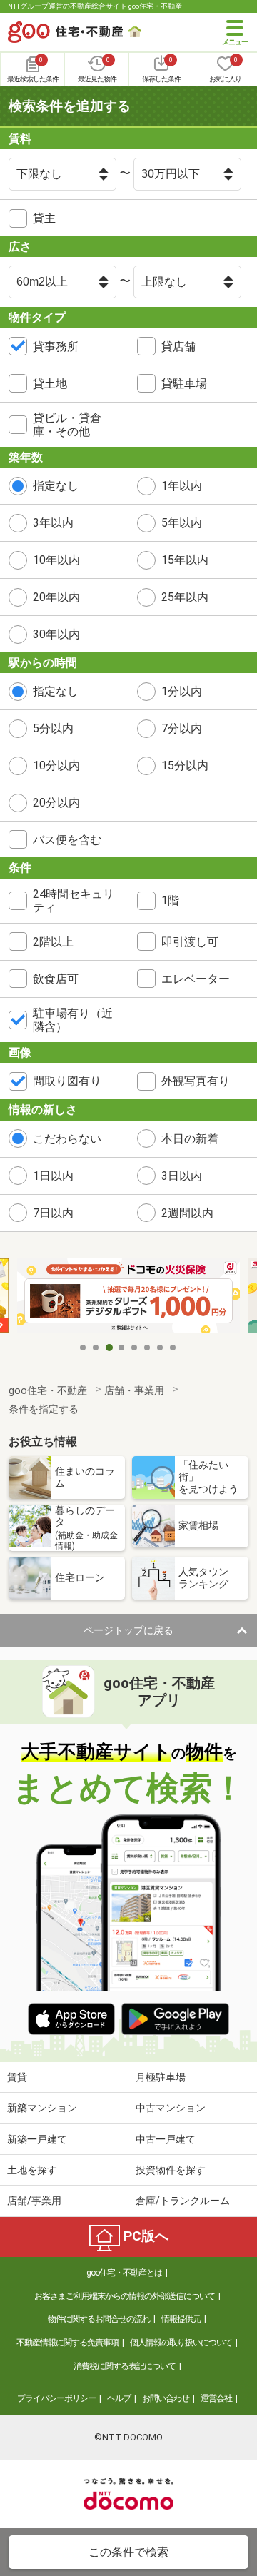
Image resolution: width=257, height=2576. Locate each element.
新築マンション (42, 2108)
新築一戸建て (37, 2139)
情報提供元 (181, 2319)
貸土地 (50, 384)
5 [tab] (135, 1348)
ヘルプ (119, 2398)
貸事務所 (56, 347)
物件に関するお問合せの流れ (99, 2319)
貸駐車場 (184, 384)
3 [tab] (109, 1348)
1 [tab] (84, 1348)
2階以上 (53, 942)
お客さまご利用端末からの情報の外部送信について (125, 2296)
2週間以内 (187, 1213)
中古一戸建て (166, 2139)
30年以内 (56, 634)
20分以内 (56, 803)
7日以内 (53, 1213)
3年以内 (53, 523)
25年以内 (185, 597)
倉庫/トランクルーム (183, 2201)
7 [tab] (161, 1348)
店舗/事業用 (34, 2201)
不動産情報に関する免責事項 (67, 2343)
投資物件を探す (171, 2170)
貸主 (44, 218)
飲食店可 (56, 979)
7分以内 (182, 728)
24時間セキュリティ (74, 901)
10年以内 (56, 560)
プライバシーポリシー (56, 2398)
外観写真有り (196, 1081)
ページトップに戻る (128, 1630)
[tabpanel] (128, 1297)
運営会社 (216, 2398)
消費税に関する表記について (125, 2366)
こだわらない (67, 1139)
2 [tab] (96, 1348)
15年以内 (185, 560)
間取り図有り (67, 1081)
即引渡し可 (190, 942)
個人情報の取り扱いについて (181, 2343)
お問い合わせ (166, 2398)
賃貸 (17, 2077)
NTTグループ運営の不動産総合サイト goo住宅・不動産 (95, 6)
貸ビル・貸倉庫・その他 (67, 425)
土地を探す (32, 2170)
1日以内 (53, 1176)
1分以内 (182, 691)
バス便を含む (67, 840)
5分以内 (53, 728)
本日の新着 (190, 1139)
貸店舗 (178, 347)
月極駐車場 (161, 2077)
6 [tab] (148, 1348)
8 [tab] (173, 1348)
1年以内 (182, 486)
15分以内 (185, 766)
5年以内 (182, 523)
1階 (170, 900)
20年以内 (56, 597)
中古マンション (171, 2108)
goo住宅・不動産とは (124, 2273)
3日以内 (182, 1176)
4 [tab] (122, 1348)
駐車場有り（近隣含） (73, 1020)
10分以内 (56, 766)
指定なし (56, 486)
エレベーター (196, 979)
